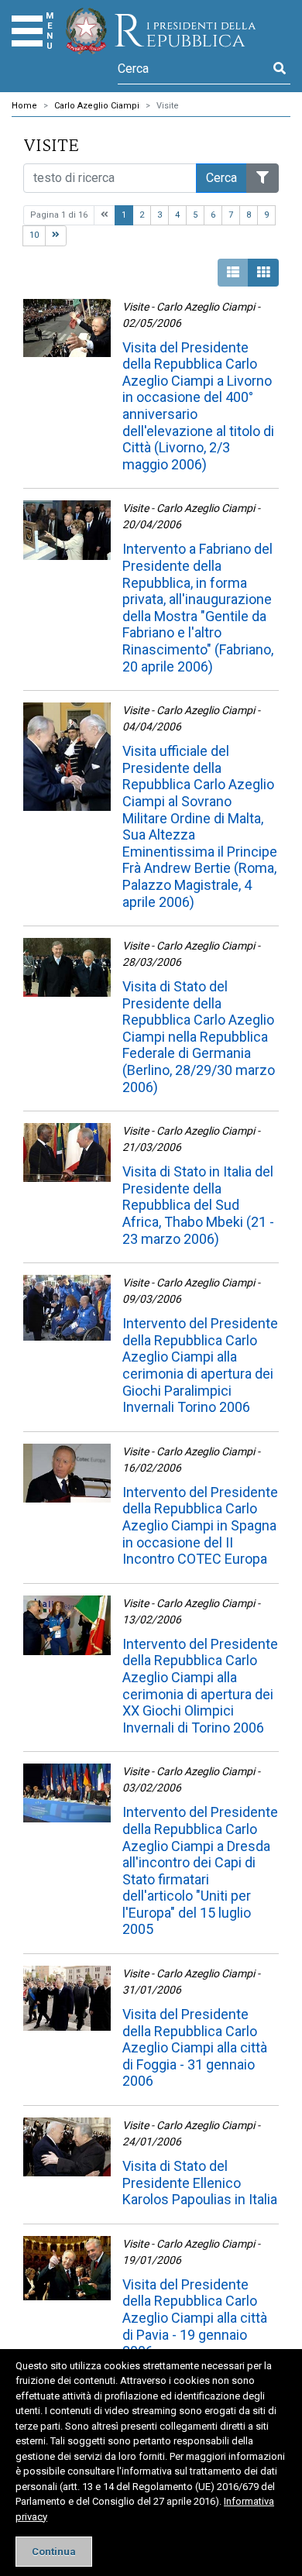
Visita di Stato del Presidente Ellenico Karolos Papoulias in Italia (200, 2183)
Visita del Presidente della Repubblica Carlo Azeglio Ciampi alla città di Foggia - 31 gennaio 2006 (195, 2047)
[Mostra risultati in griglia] (263, 273)
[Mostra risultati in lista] (233, 273)
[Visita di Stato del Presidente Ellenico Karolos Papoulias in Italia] (67, 2147)
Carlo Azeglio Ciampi (97, 106)
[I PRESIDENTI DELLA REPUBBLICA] (161, 31)
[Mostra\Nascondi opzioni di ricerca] (263, 178)
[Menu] (27, 31)
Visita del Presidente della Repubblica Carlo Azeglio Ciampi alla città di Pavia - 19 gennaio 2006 (195, 2318)
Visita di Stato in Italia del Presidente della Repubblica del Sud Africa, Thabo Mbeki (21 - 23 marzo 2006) (198, 1205)
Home (24, 106)
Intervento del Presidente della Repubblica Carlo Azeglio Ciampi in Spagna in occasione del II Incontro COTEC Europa (200, 1525)
